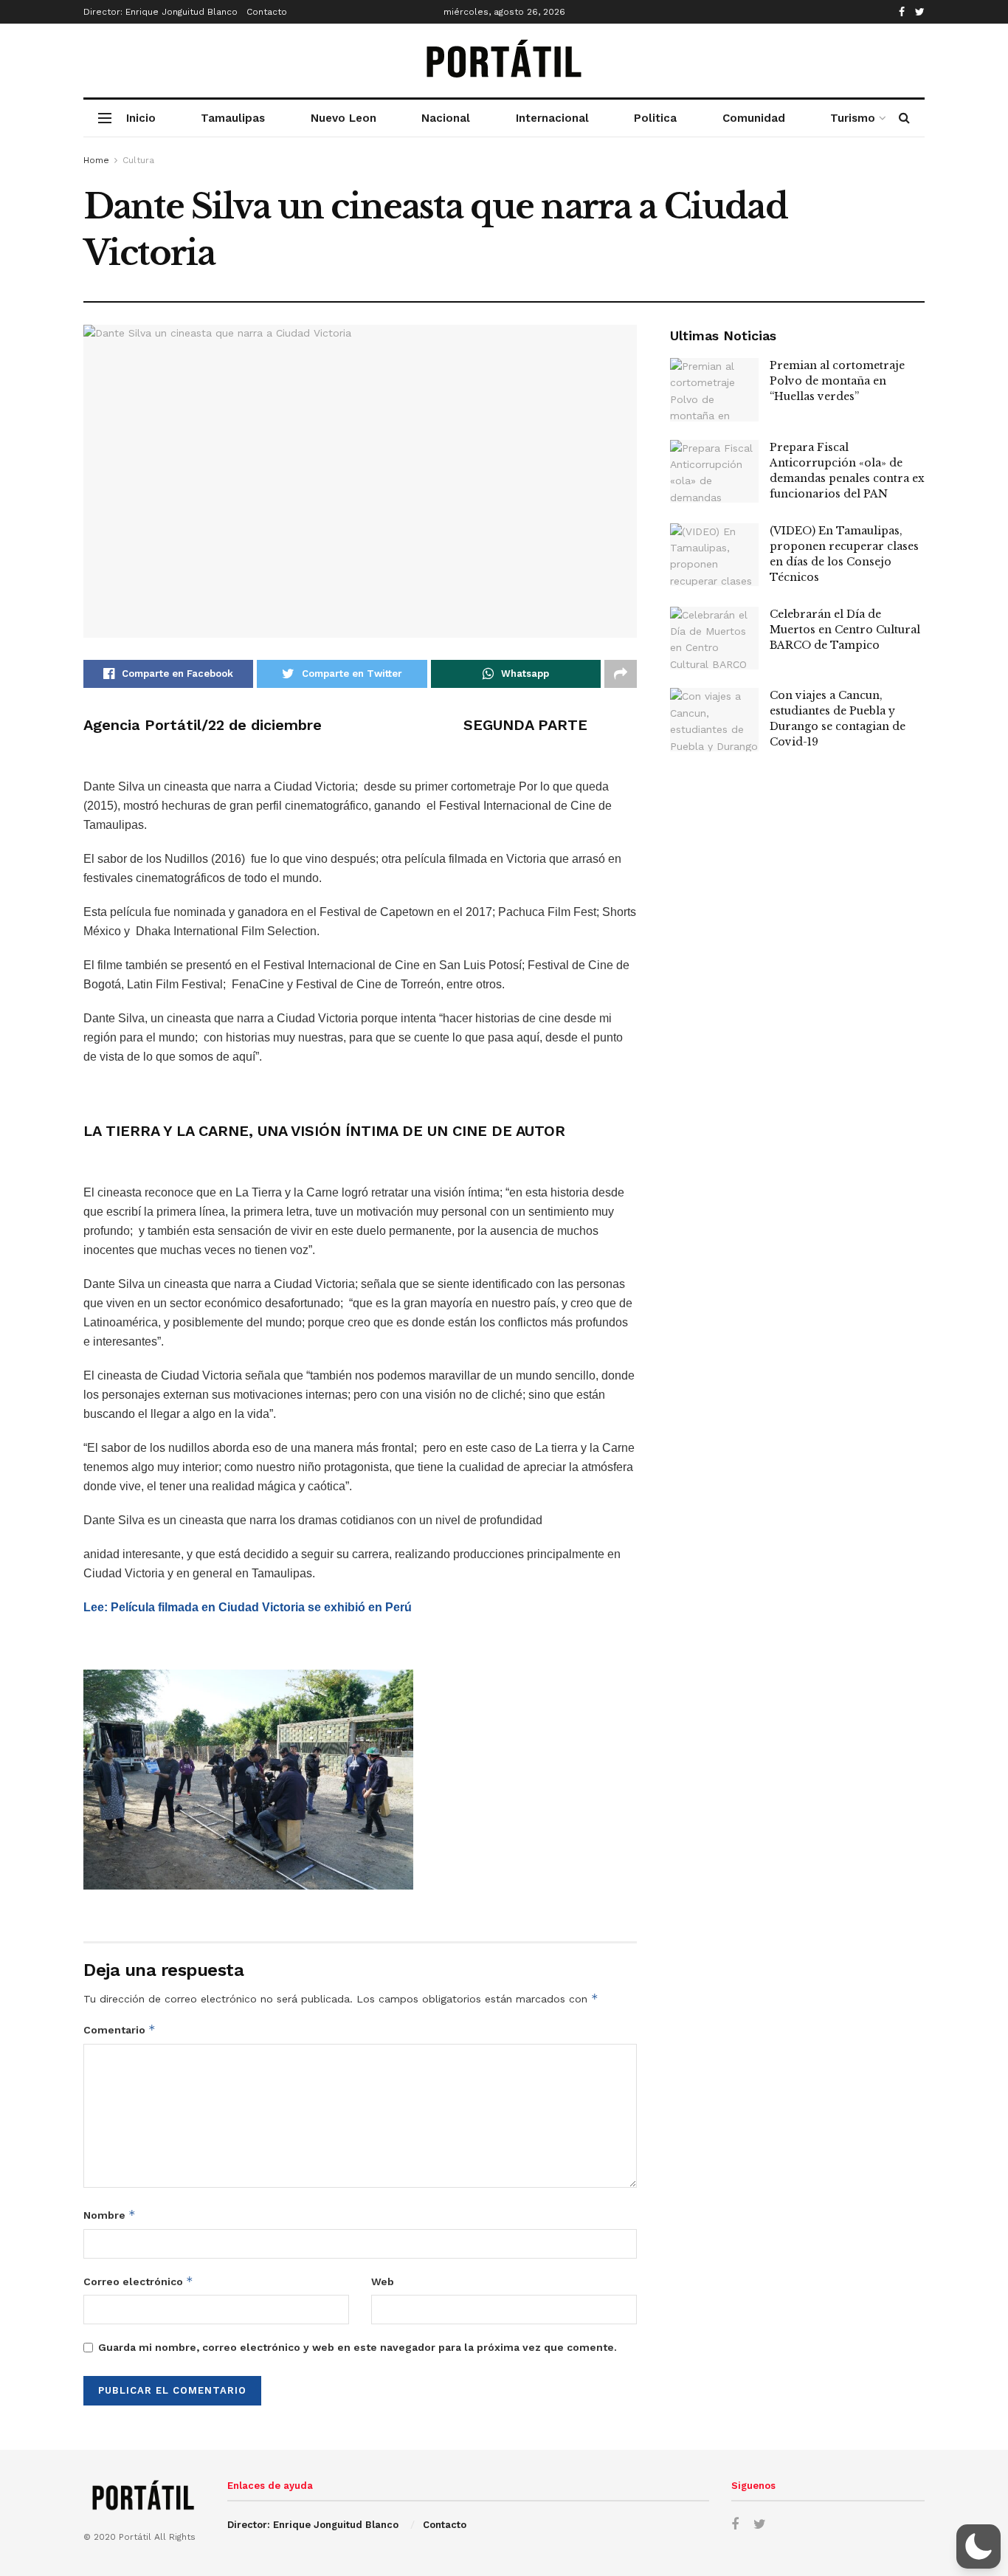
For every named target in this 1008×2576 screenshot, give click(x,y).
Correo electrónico (138, 2281)
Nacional (446, 118)
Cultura (138, 160)
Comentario (120, 2029)
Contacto (267, 12)
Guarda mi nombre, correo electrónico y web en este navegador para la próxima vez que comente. (358, 2347)
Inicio (141, 118)
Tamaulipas (233, 118)
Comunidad (754, 118)
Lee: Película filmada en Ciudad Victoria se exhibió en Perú (248, 1607)
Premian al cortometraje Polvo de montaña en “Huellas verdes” (837, 381)
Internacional (552, 118)
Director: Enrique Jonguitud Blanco (160, 12)
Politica (655, 118)
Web (383, 2281)
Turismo (853, 118)
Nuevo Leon (344, 118)
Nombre (110, 2215)
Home (96, 160)
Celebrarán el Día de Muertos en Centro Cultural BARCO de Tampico (845, 630)
